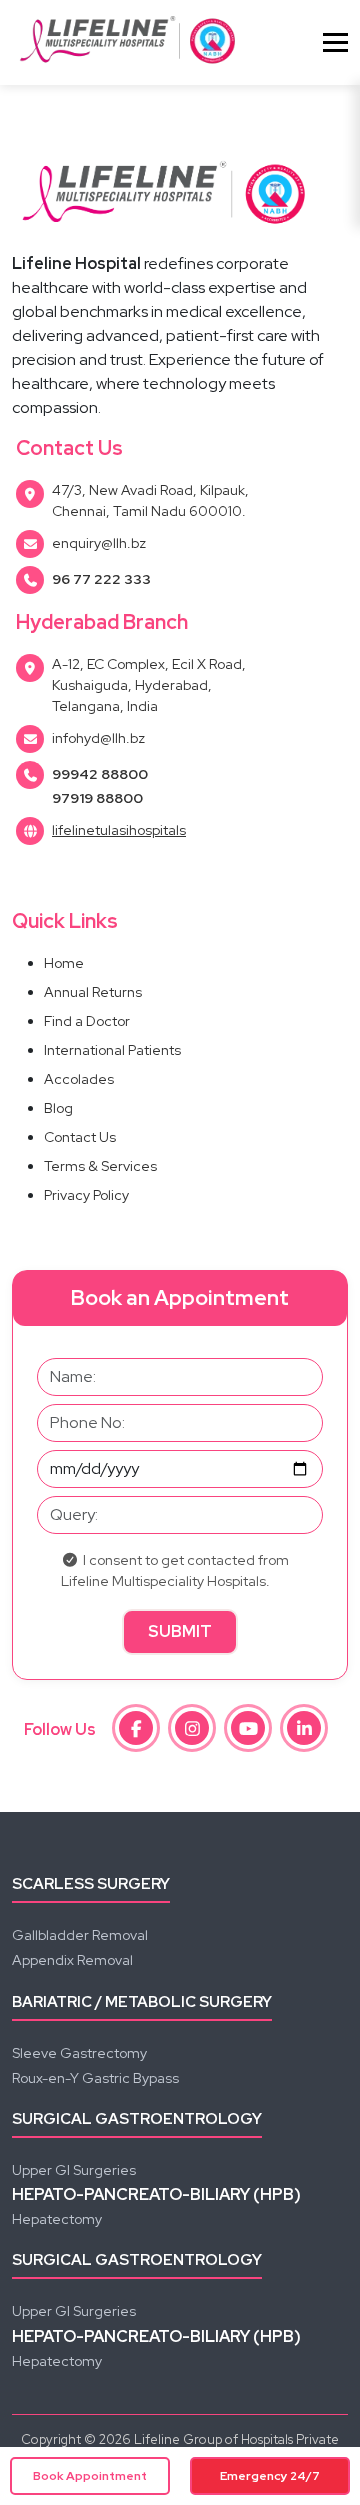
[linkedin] (304, 1728)
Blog (58, 1108)
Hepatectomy (57, 2219)
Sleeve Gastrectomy (79, 2053)
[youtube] (248, 1728)
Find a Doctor (87, 1021)
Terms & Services (100, 1166)
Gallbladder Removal (80, 1935)
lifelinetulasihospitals (119, 830)
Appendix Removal (72, 1960)
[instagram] (192, 1728)
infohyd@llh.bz (98, 738)
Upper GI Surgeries (74, 2170)
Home (64, 963)
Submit (180, 1631)
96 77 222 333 (101, 579)
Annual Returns (93, 992)
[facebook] (136, 1728)
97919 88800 (97, 798)
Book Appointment (90, 2476)
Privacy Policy (86, 1195)
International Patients (112, 1050)
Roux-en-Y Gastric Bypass (95, 2078)
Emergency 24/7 (270, 2476)
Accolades (79, 1079)
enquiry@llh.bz (99, 543)
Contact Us (80, 1137)
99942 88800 (100, 774)
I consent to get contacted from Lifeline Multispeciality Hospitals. (175, 1570)
